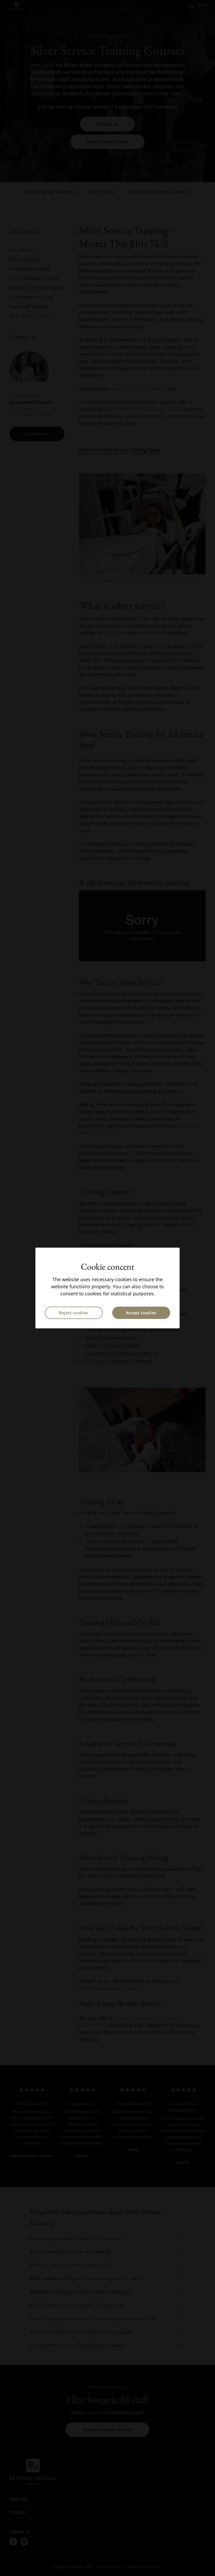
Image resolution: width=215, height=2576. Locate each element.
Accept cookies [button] (141, 1313)
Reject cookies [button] (74, 1313)
